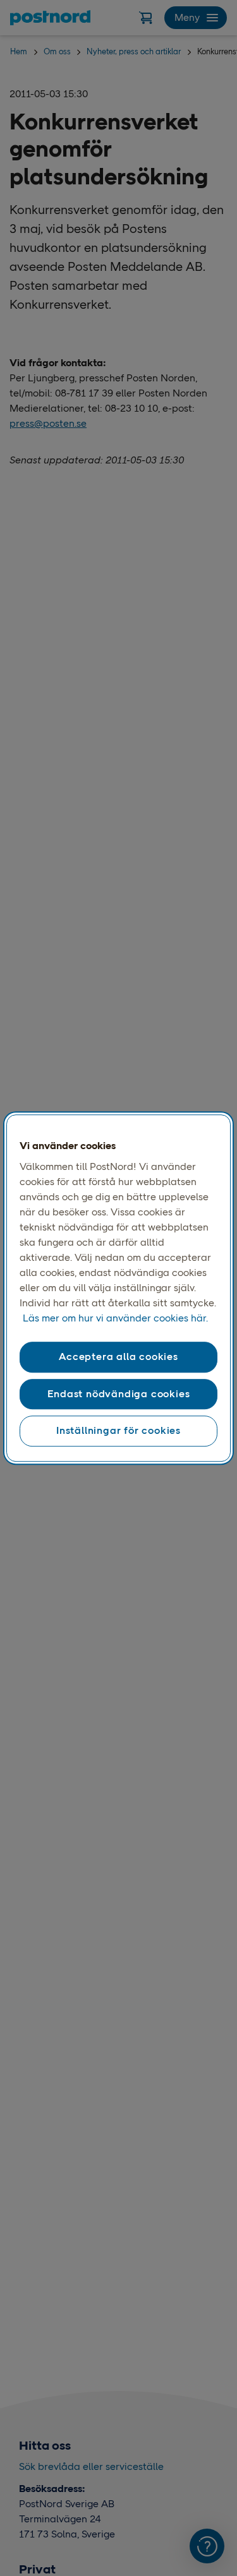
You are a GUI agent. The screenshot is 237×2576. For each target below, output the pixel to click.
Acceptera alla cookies (118, 1357)
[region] (118, 1288)
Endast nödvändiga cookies (119, 1394)
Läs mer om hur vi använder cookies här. (115, 1319)
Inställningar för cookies (118, 1430)
